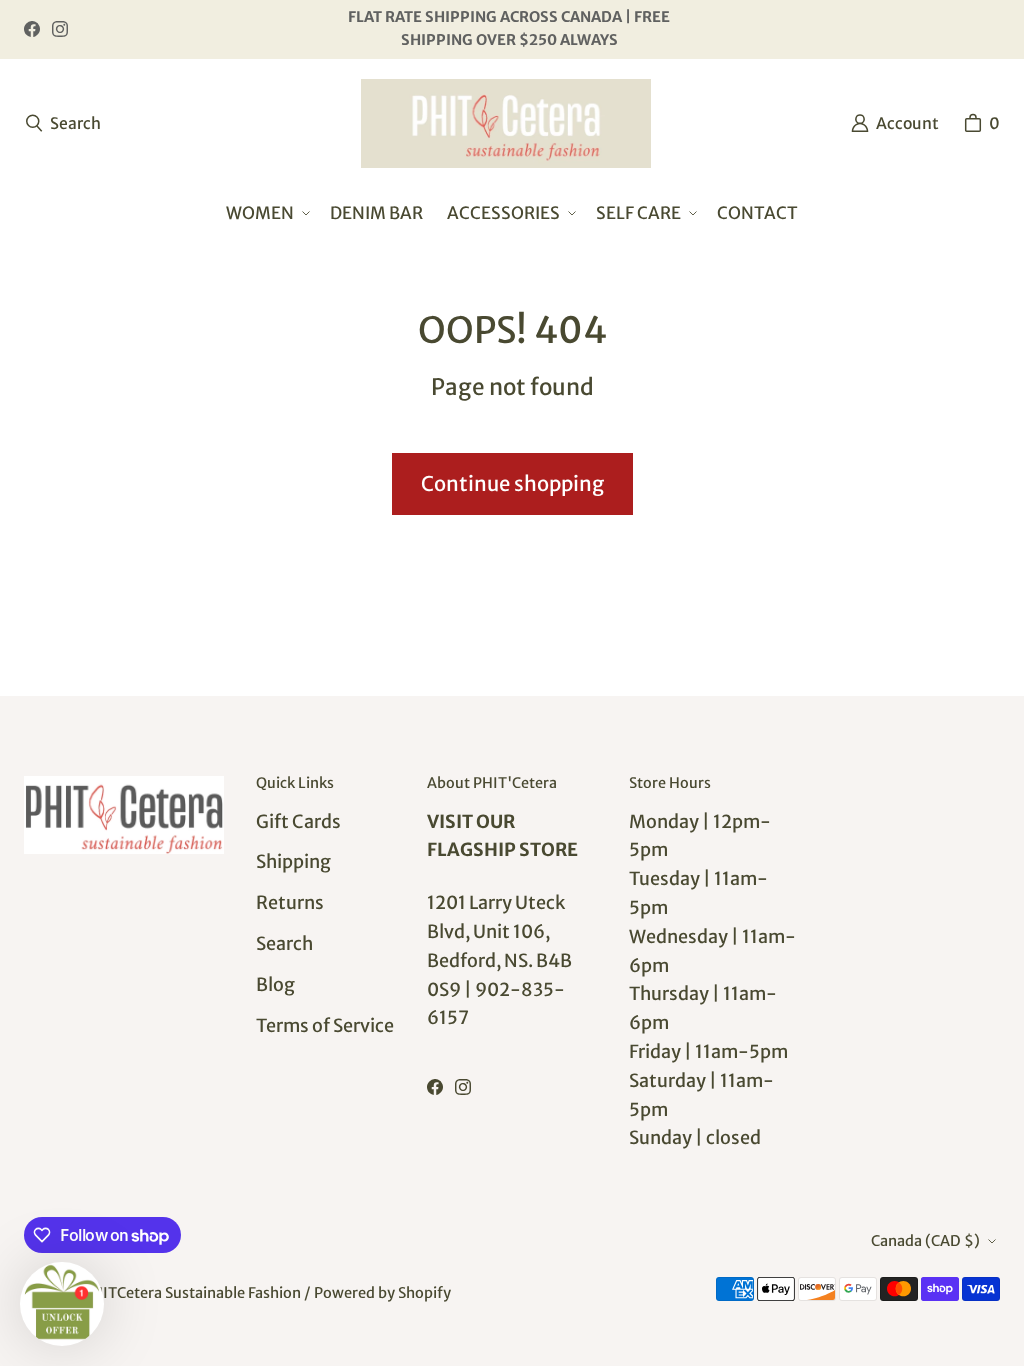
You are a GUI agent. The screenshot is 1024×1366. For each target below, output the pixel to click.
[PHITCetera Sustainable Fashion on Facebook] (32, 29)
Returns (290, 902)
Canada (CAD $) (925, 1241)
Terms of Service (325, 1025)
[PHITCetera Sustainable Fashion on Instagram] (60, 29)
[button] (266, 213)
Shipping (293, 861)
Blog (275, 984)
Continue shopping (512, 484)
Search (284, 943)
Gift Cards (298, 821)
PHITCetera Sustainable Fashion (192, 1293)
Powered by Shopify (382, 1293)
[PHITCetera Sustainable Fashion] (506, 123)
